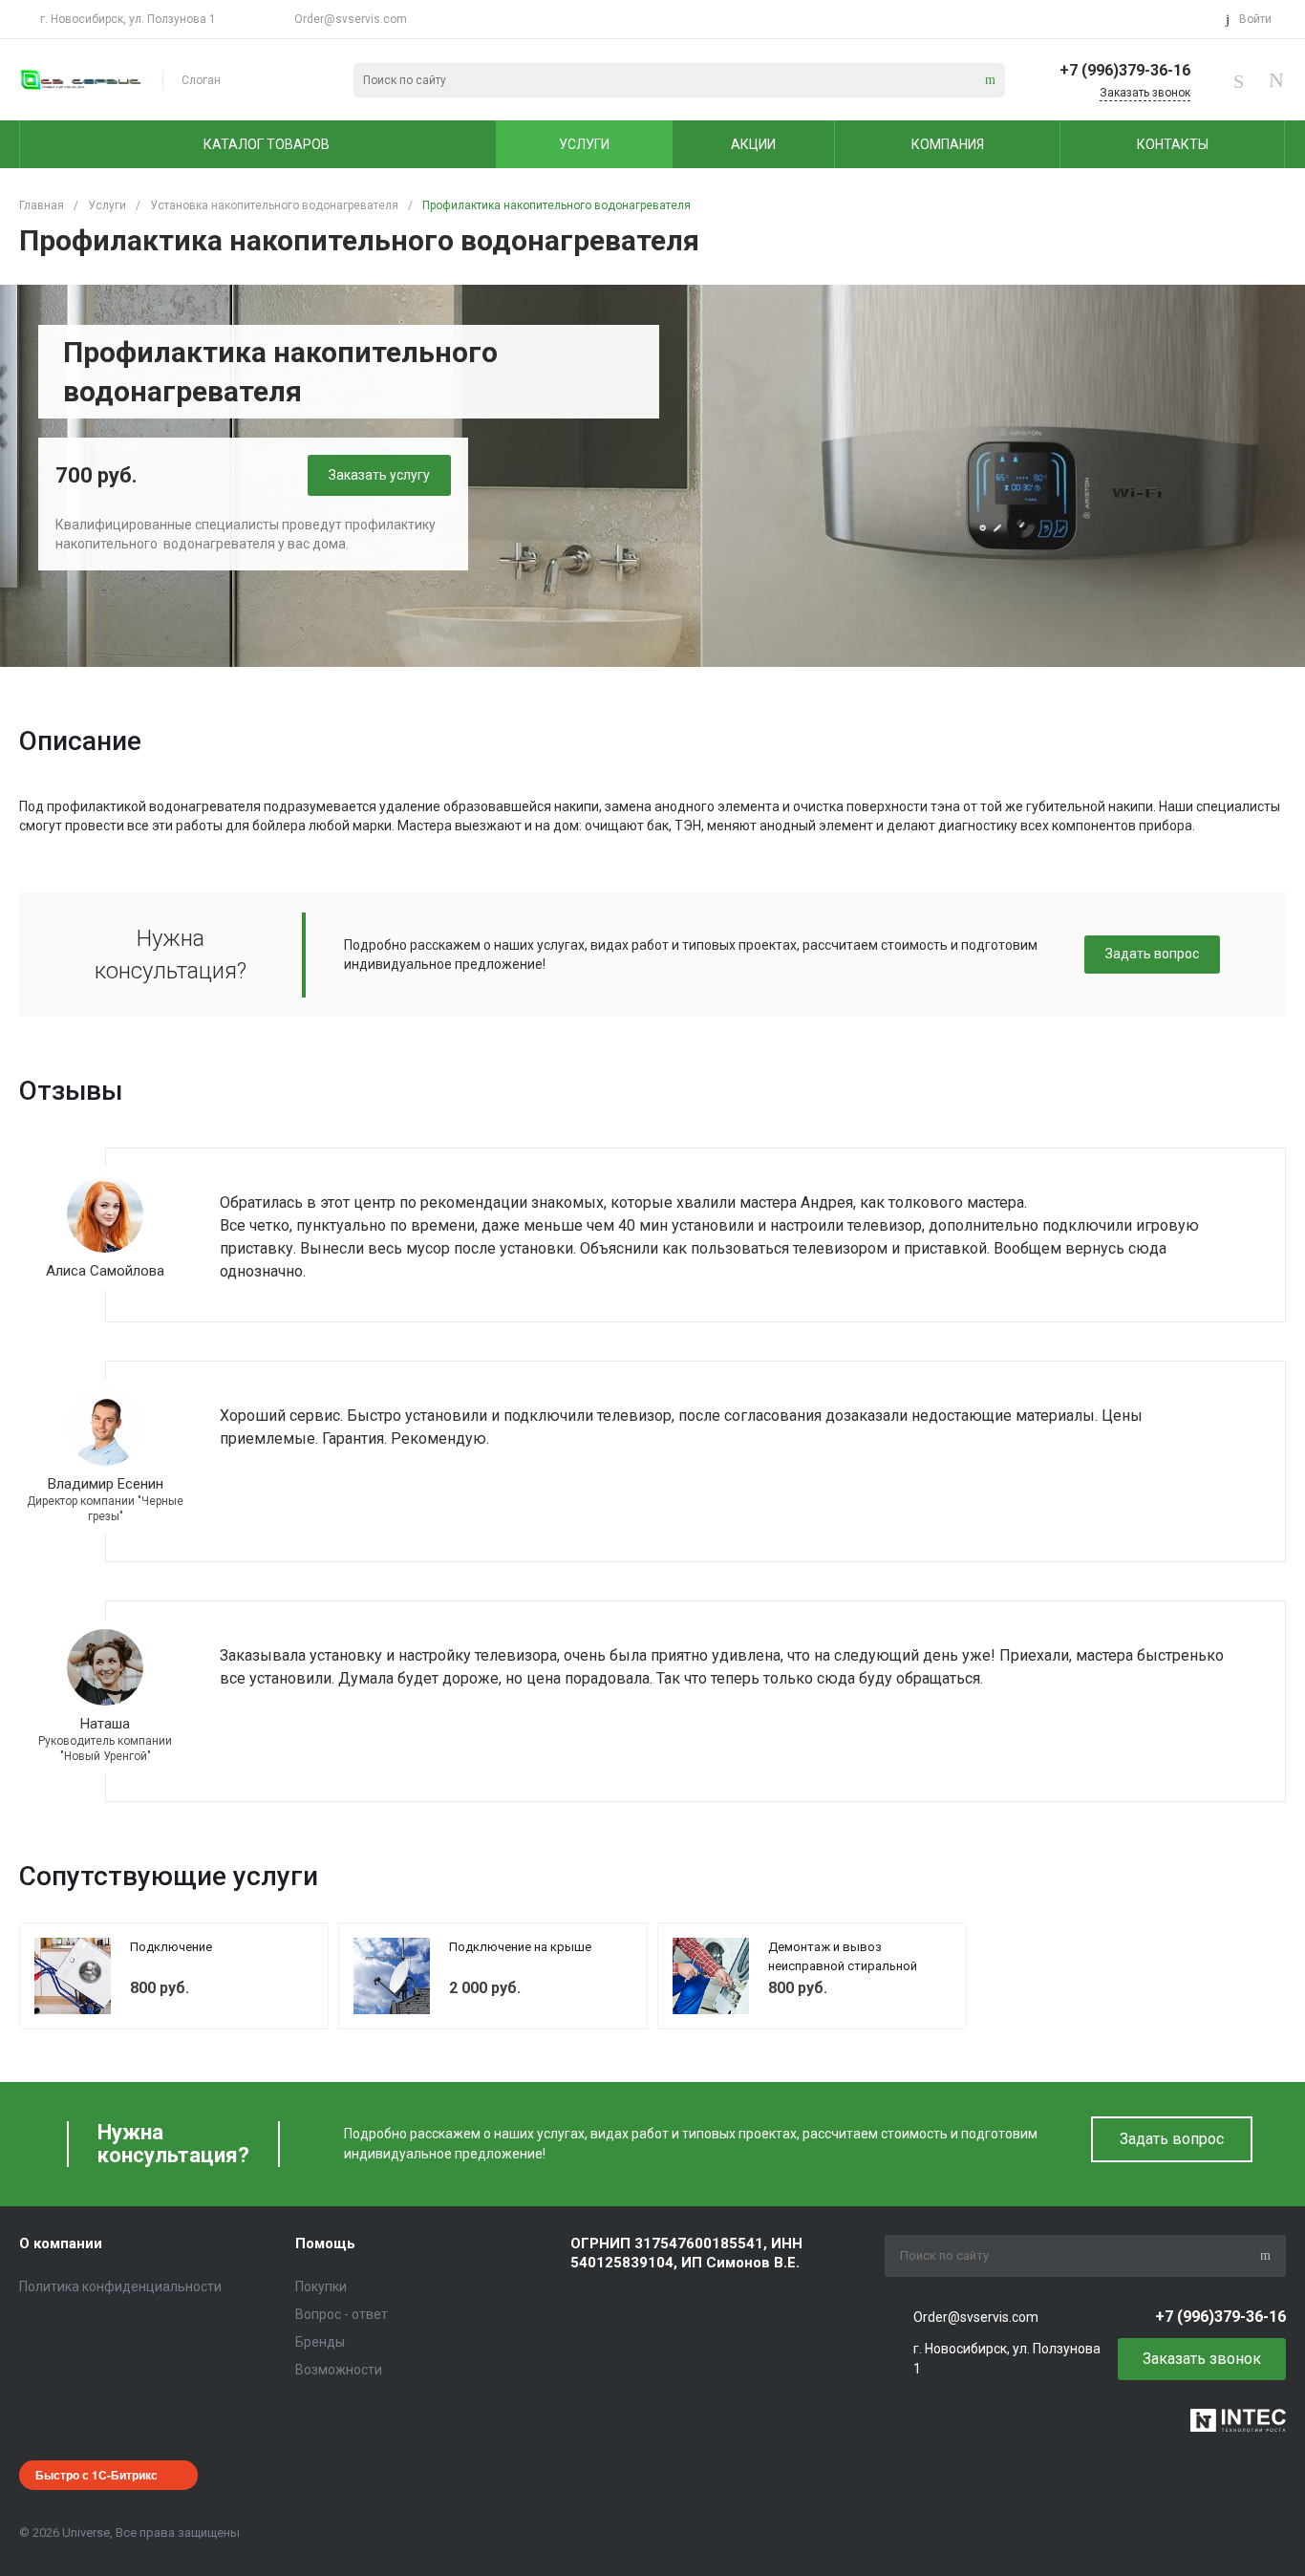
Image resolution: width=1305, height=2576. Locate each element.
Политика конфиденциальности (120, 2286)
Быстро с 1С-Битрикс (96, 2475)
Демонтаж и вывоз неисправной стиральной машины (843, 1965)
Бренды (320, 2342)
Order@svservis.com (351, 19)
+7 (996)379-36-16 (1125, 70)
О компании (61, 2243)
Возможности (339, 2370)
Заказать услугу (379, 475)
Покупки (321, 2286)
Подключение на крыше (520, 1947)
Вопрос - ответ (342, 2314)
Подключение (171, 1947)
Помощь (325, 2243)
